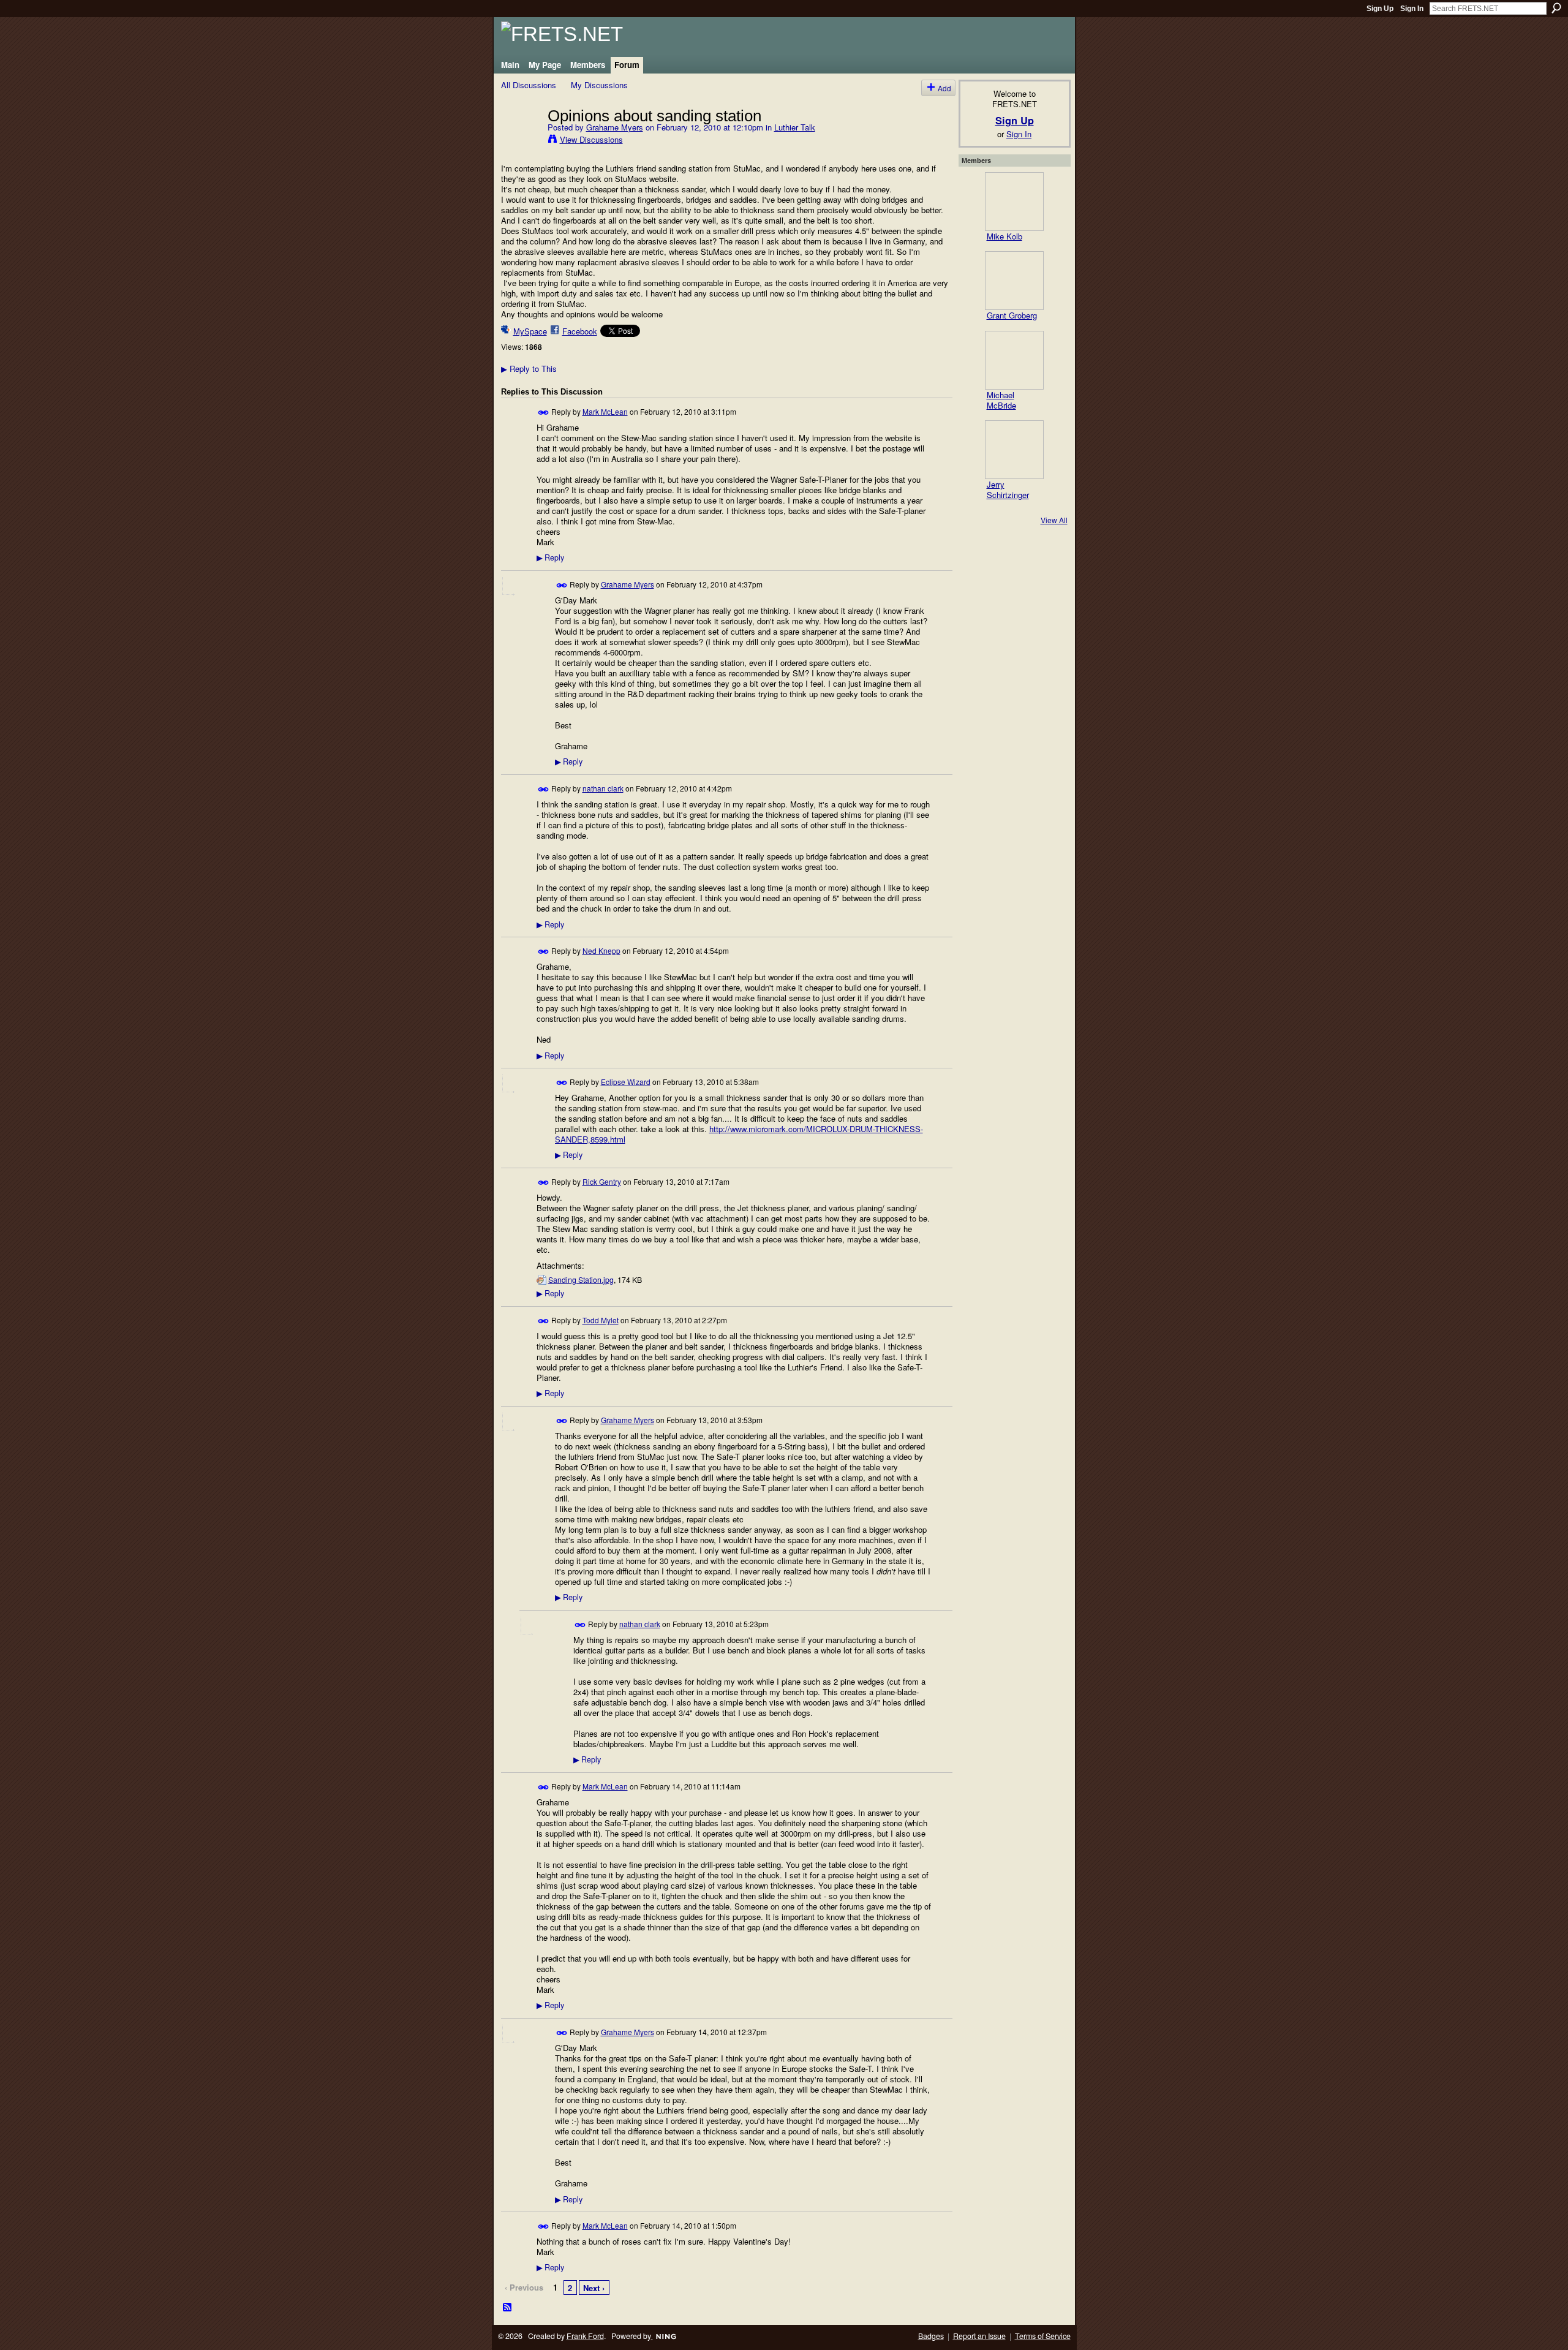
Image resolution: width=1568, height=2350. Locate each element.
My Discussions (599, 85)
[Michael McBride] (1014, 360)
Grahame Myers (615, 127)
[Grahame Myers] (521, 141)
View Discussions (591, 139)
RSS (508, 2308)
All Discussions (529, 85)
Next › (594, 2288)
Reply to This (529, 368)
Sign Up (1380, 9)
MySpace (530, 331)
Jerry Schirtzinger (1008, 489)
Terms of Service (1043, 2336)
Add (944, 88)
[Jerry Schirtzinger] (1014, 450)
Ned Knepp (601, 950)
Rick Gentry (602, 1181)
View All (1054, 520)
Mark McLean (605, 411)
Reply (550, 557)
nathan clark (603, 788)
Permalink (544, 413)
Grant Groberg (1012, 315)
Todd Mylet (601, 1320)
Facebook (580, 331)
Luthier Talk (795, 127)
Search (1556, 8)
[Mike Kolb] (1014, 202)
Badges (931, 2336)
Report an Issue (979, 2336)
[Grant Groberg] (1014, 281)
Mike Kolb (1005, 236)
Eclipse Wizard (626, 1082)
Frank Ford (585, 2336)
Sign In (1412, 9)
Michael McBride (1001, 400)
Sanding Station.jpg (581, 1280)
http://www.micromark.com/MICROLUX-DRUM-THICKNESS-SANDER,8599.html (739, 1134)
